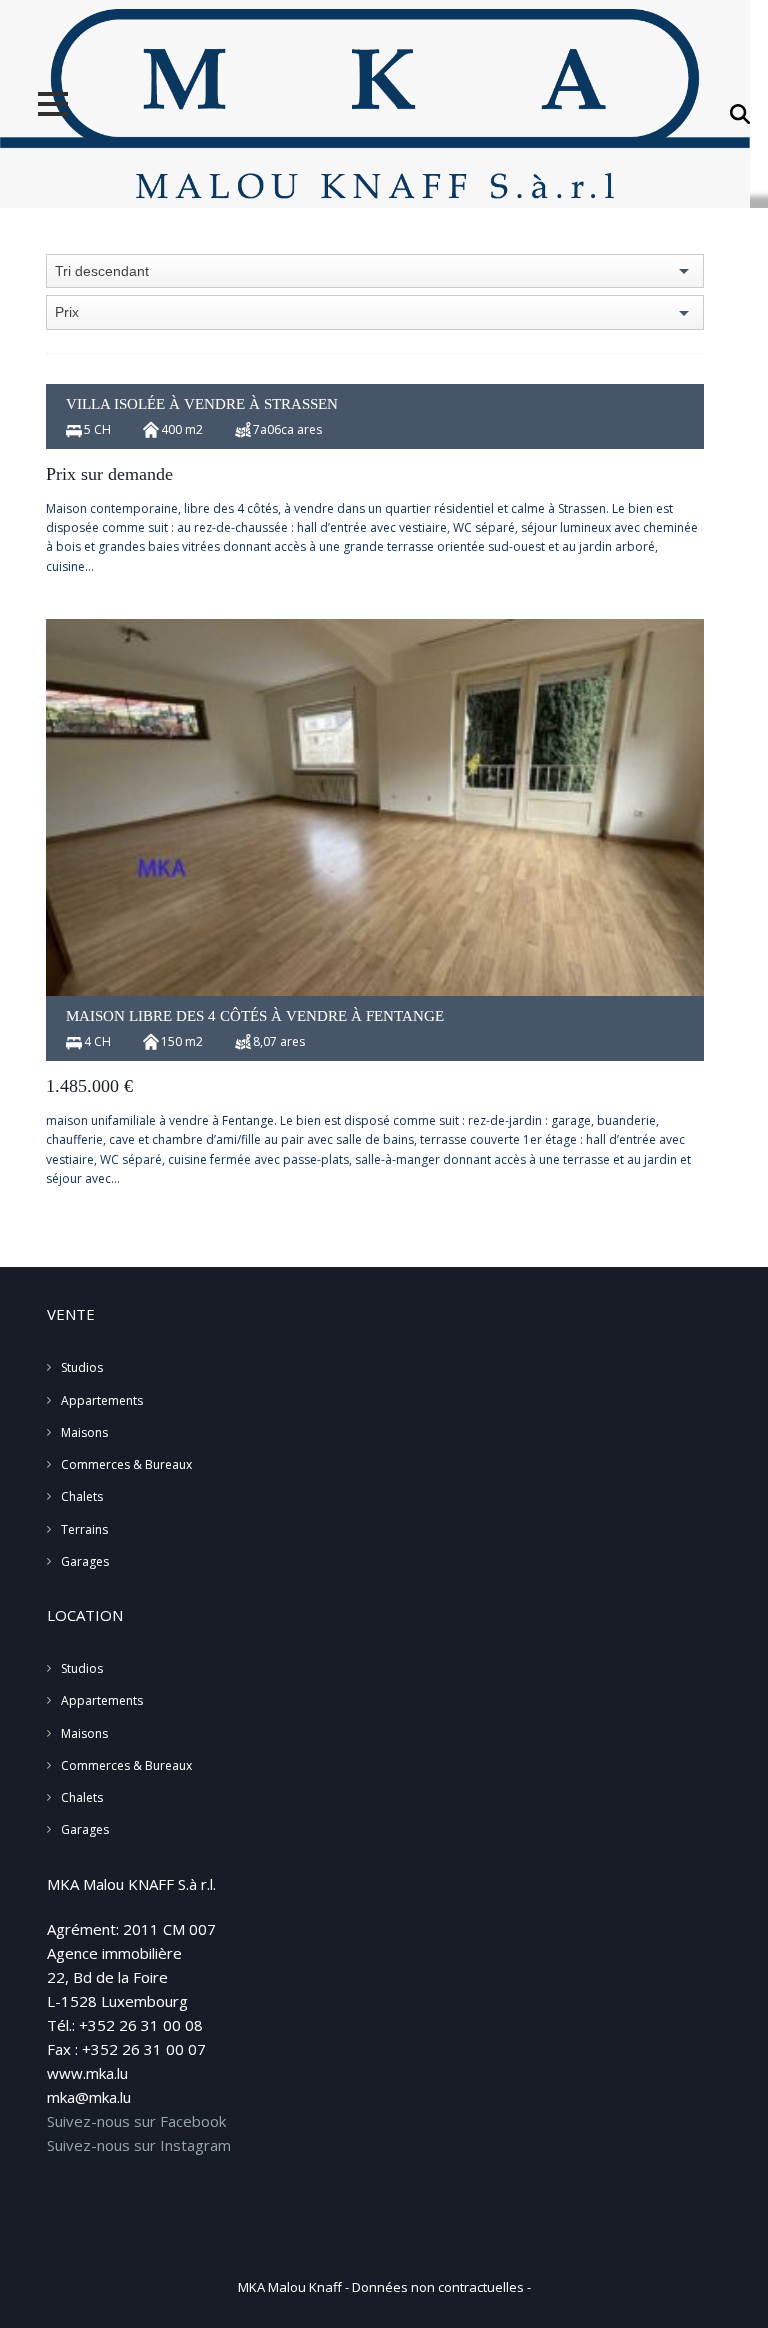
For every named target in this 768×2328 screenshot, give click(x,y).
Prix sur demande (109, 474)
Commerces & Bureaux (126, 1464)
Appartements (102, 1400)
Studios (82, 1367)
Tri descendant (102, 271)
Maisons (84, 1432)
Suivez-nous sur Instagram (139, 2145)
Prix (67, 312)
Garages (85, 1561)
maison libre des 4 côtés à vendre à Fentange (255, 1016)
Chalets (82, 1496)
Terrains (84, 1529)
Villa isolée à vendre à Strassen (202, 404)
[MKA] (375, 104)
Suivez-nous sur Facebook (136, 2121)
